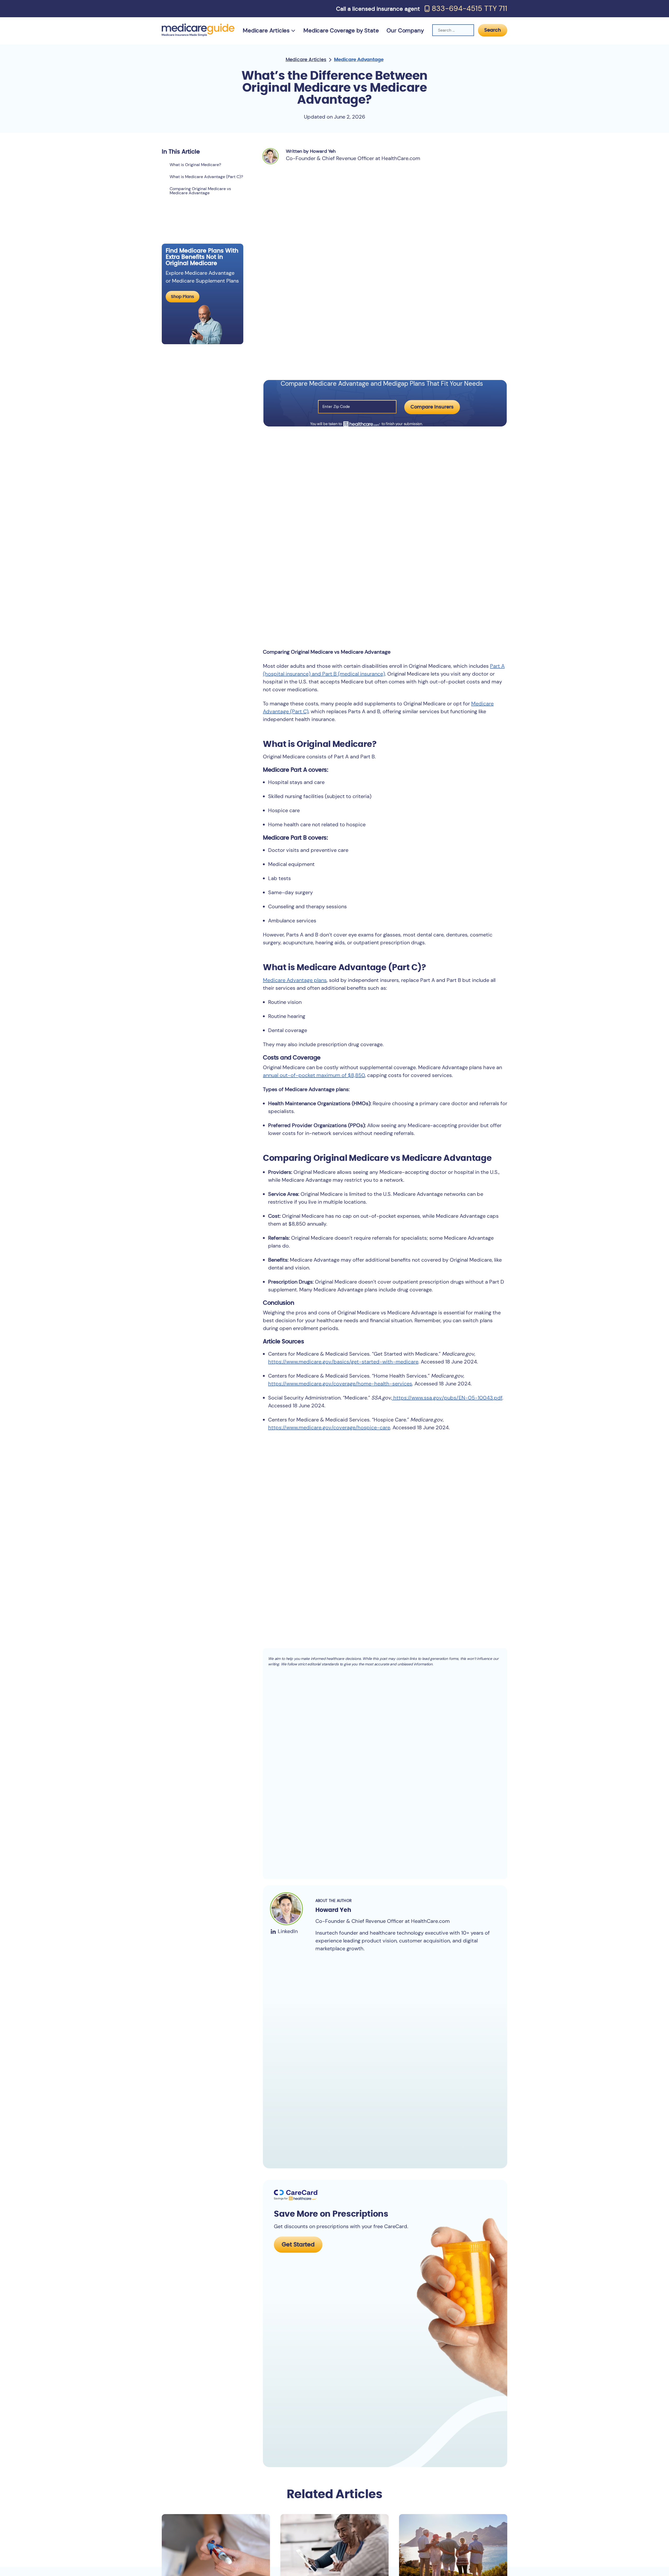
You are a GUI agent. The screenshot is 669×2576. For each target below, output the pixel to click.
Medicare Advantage (359, 60)
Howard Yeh (333, 1910)
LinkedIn (288, 1931)
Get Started (298, 2245)
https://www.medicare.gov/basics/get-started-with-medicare (343, 1362)
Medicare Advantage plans (295, 980)
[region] (203, 197)
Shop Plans (183, 297)
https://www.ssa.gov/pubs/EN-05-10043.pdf (447, 1398)
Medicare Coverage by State (341, 30)
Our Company (405, 30)
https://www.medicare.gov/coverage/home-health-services (340, 1384)
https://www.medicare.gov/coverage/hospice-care (329, 1427)
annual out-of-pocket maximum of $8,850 (314, 1075)
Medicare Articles (266, 30)
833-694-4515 (457, 9)
